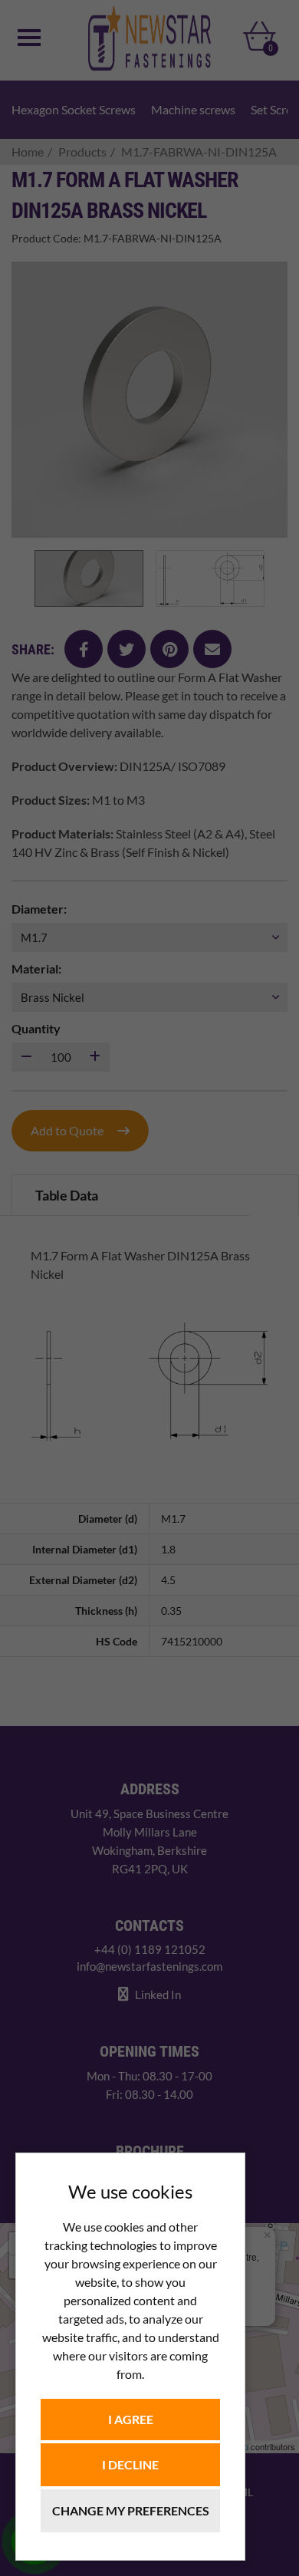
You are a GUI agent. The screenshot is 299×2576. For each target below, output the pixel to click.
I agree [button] (131, 2419)
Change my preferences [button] (131, 2510)
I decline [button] (130, 2464)
